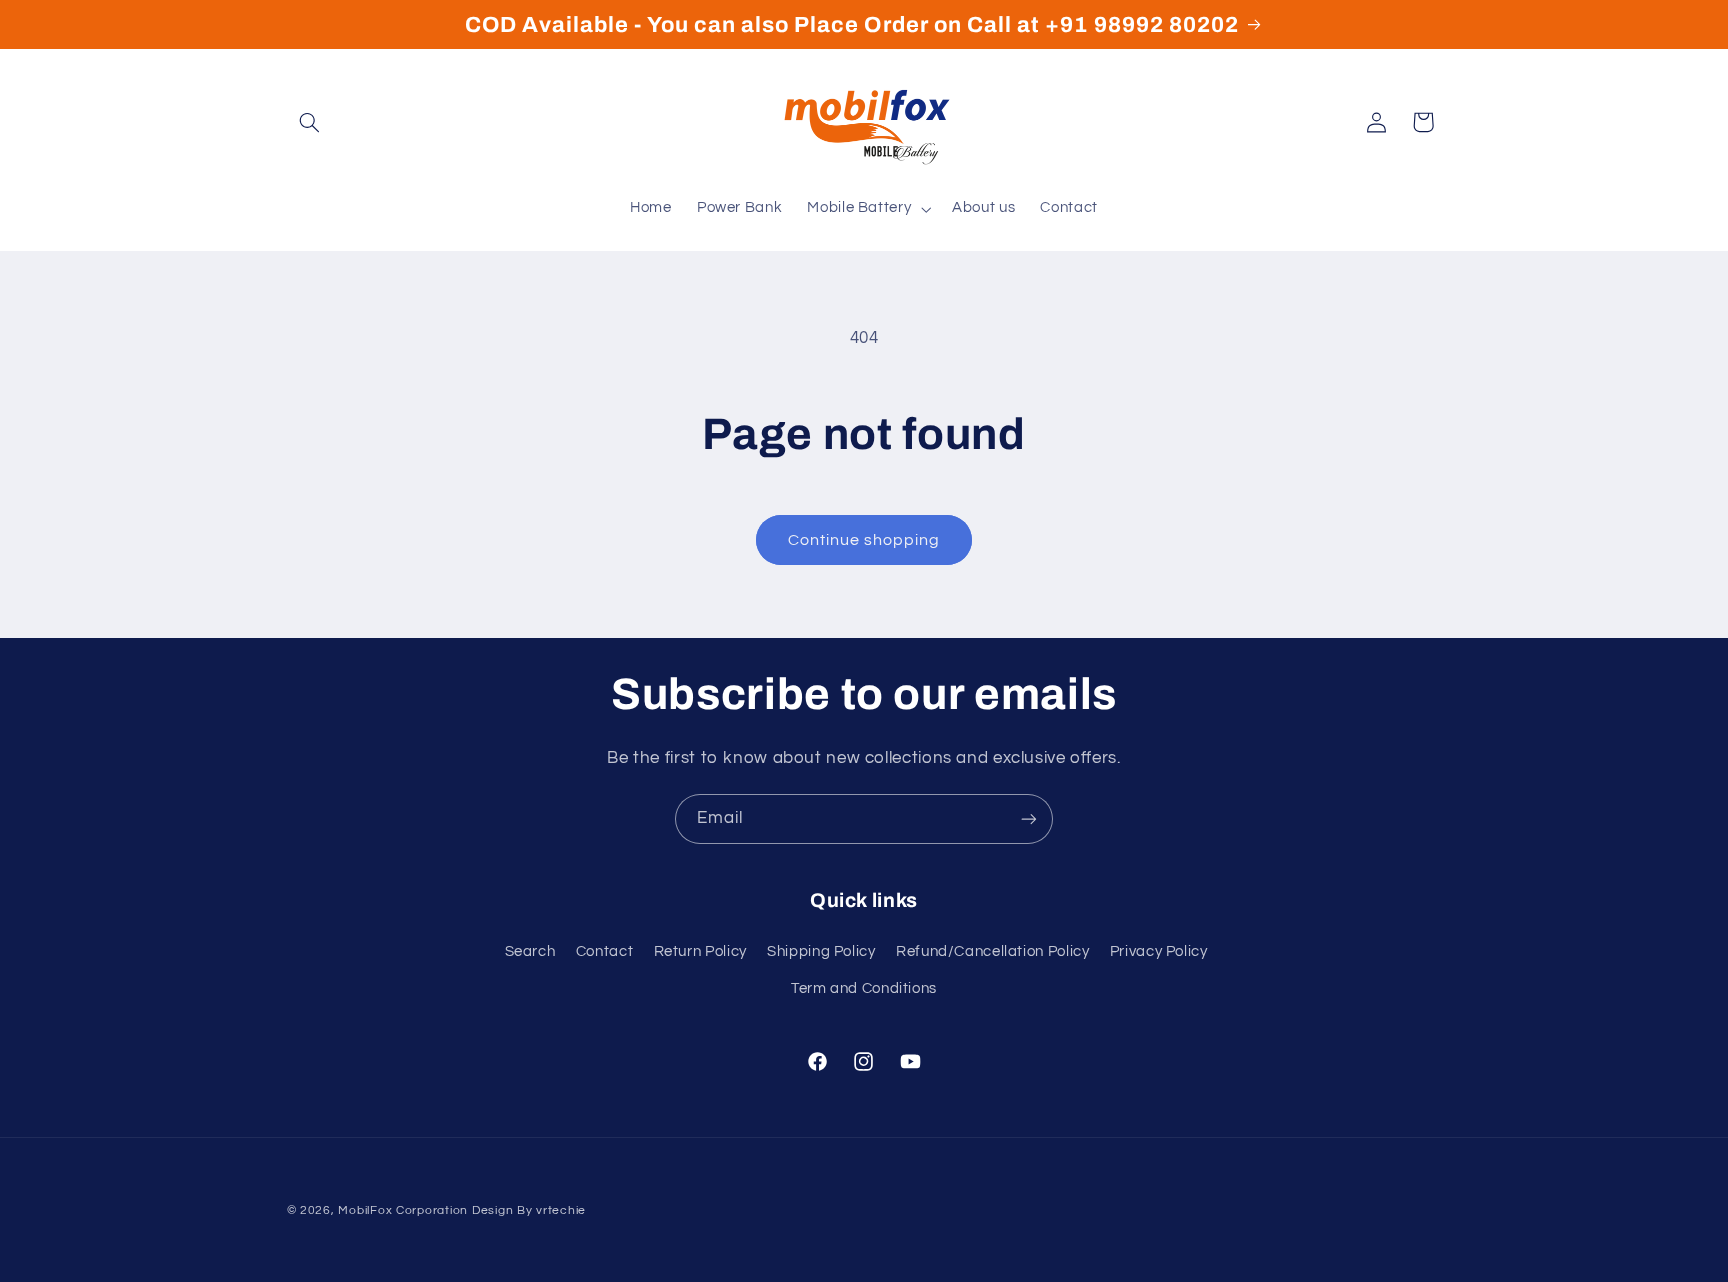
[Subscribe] (1029, 818)
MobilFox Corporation (403, 1210)
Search (530, 951)
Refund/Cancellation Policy (992, 951)
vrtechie (561, 1210)
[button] (310, 122)
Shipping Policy (821, 951)
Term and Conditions (864, 988)
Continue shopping (864, 540)
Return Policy (700, 951)
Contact (604, 951)
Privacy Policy (1159, 951)
